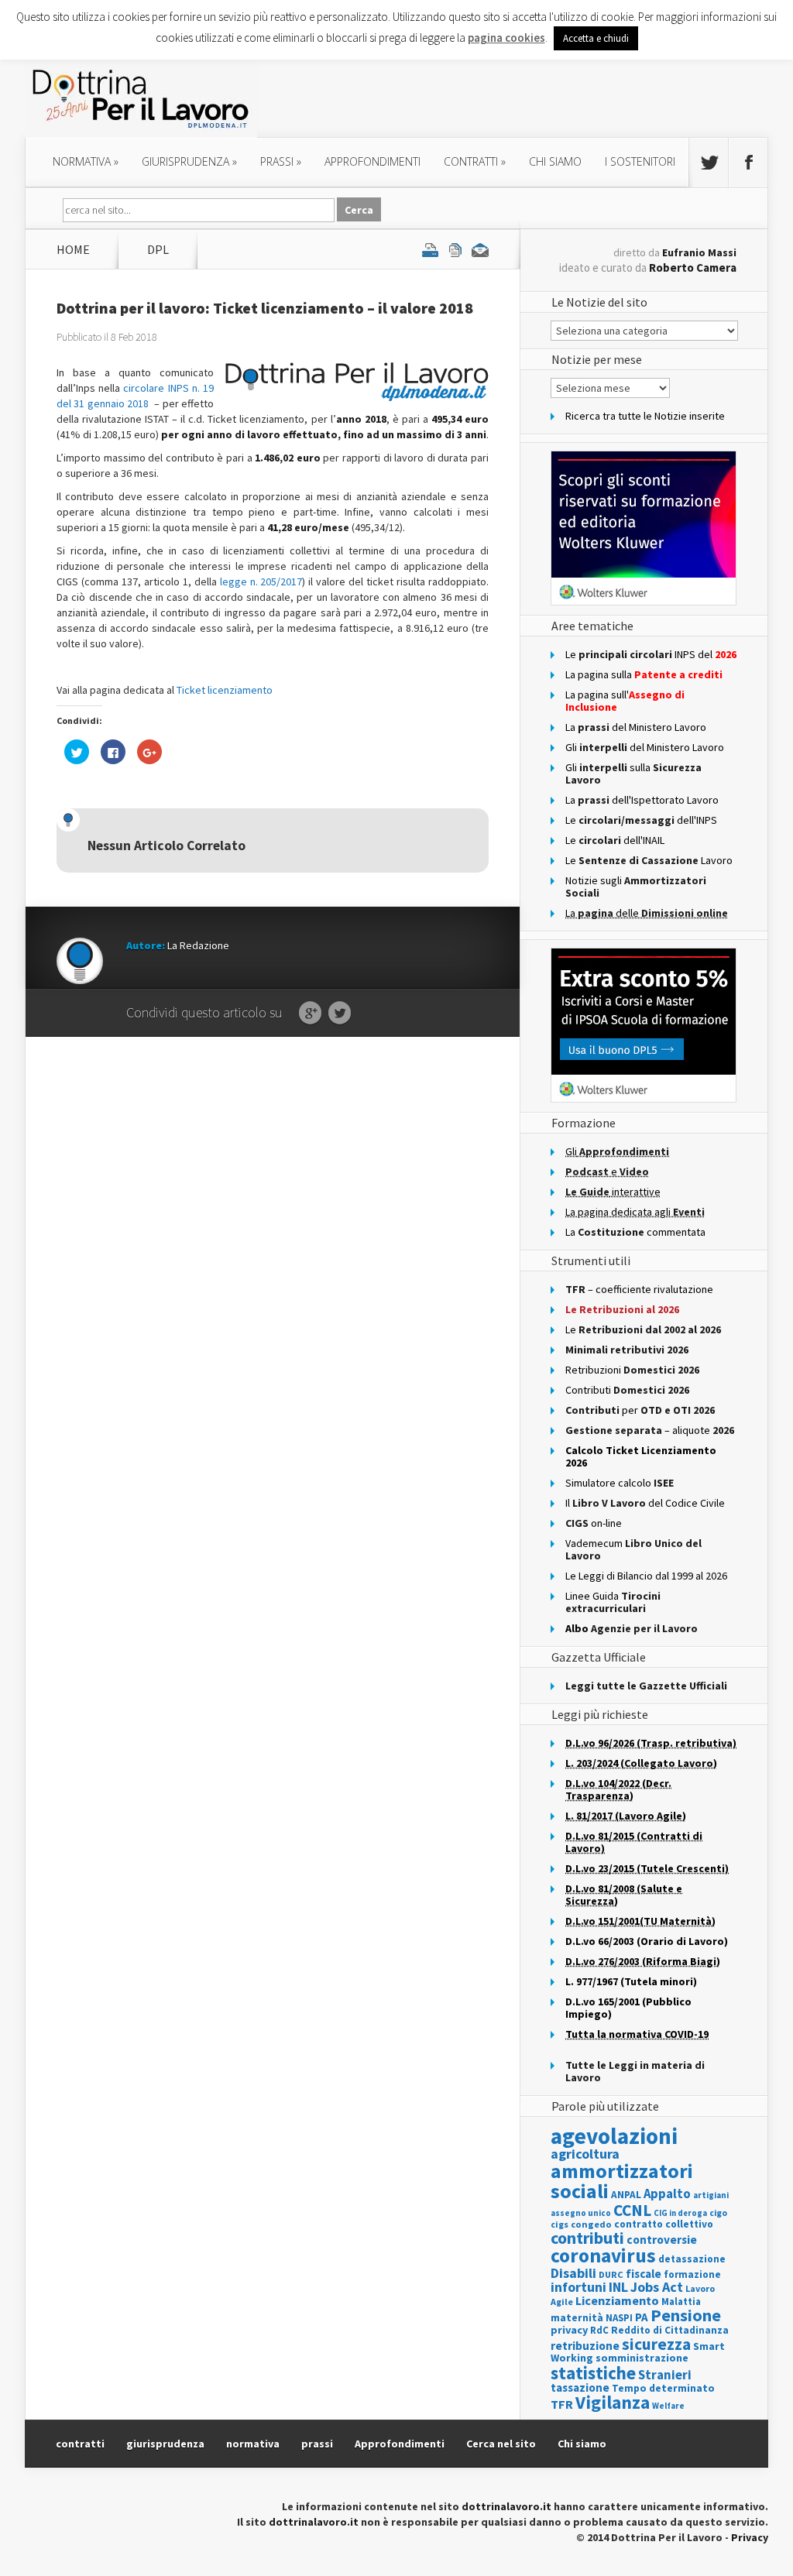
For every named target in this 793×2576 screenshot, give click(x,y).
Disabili (573, 2273)
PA (642, 2317)
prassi (281, 161)
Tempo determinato (663, 2388)
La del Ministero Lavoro (636, 727)
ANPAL (626, 2195)
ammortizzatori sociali (622, 2181)
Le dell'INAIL (615, 840)
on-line (594, 1523)
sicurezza (656, 2344)
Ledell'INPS (641, 820)
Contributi (627, 1390)
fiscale (644, 2274)
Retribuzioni (632, 1370)
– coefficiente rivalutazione (639, 1289)
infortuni (578, 2287)
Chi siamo (555, 161)
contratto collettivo (664, 2224)
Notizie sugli (636, 887)
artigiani (711, 2195)
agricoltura (585, 2154)
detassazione (692, 2259)
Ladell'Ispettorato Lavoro (642, 800)
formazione (692, 2274)
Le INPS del (651, 654)
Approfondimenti (400, 2444)
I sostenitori (640, 161)
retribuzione (585, 2346)
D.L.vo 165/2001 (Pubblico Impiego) (628, 2008)
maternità (577, 2318)
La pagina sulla (644, 674)
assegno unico (581, 2213)
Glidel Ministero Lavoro (645, 747)
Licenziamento (617, 2300)
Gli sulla (633, 773)
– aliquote (650, 1430)
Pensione (686, 2315)
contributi (587, 2238)
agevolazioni (614, 2136)
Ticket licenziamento (225, 690)
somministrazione (642, 2358)
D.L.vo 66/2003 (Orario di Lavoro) (647, 1941)
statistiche (593, 2373)
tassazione (580, 2387)
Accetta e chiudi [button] (596, 38)
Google (310, 1014)
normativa (86, 161)
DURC (611, 2274)
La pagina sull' (625, 701)
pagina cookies (506, 38)
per (640, 1410)
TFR (562, 2404)
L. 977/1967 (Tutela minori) (631, 1981)
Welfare (668, 2406)
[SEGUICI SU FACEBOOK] (748, 163)
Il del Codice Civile (645, 1503)
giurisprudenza (189, 161)
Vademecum (633, 1549)
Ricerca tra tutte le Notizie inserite (645, 416)
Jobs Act (657, 2287)
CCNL (632, 2210)
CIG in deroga (680, 2213)
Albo (632, 1628)
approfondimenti (372, 161)
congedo (591, 2224)
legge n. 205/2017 (261, 581)
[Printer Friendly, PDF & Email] (455, 249)
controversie (662, 2240)
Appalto (667, 2194)
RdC (599, 2330)
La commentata (635, 1232)
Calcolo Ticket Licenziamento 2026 (641, 1456)
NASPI (619, 2318)
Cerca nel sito (501, 2444)
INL (618, 2287)
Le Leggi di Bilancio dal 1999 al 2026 (646, 1576)
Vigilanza (613, 2402)
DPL (158, 249)
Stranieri (665, 2375)
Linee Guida (613, 1602)
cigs (560, 2224)
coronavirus (603, 2255)
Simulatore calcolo (620, 1483)
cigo (718, 2213)
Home (73, 249)
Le (643, 1329)
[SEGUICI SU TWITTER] (709, 163)
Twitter (340, 1014)
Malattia (681, 2302)
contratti (475, 161)
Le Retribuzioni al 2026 (622, 1309)
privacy (569, 2330)
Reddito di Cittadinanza (670, 2330)
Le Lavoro (649, 860)
